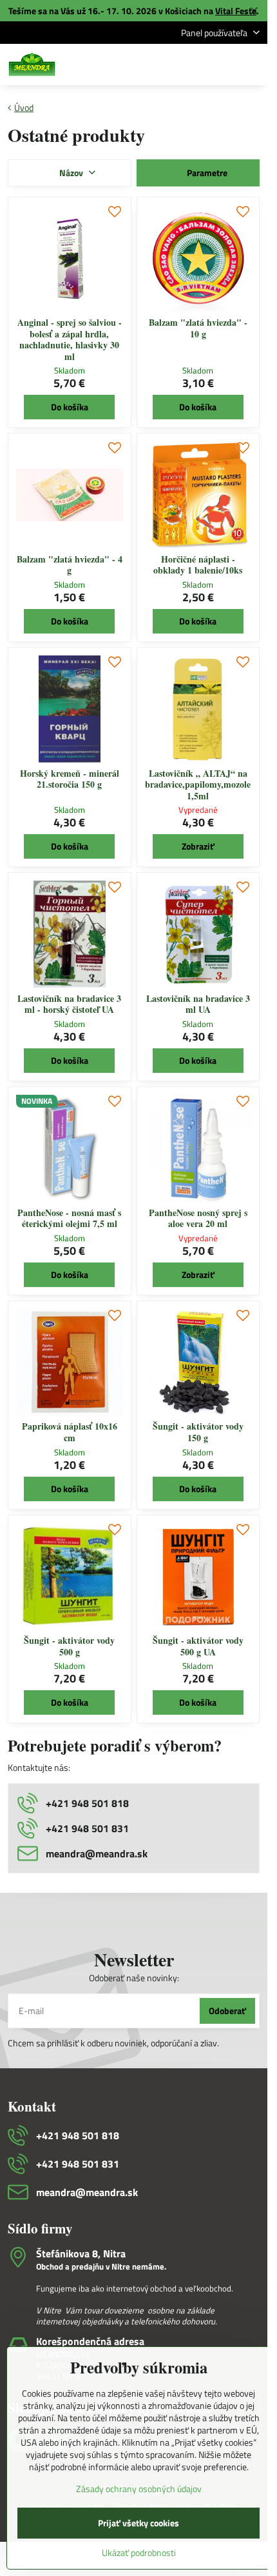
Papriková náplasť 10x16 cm (70, 1432)
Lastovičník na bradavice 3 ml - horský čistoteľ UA (69, 1004)
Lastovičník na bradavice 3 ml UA (198, 1004)
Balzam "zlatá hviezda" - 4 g (70, 565)
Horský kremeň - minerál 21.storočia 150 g (70, 779)
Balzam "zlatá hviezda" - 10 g (198, 328)
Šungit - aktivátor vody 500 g (69, 1646)
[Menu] (252, 65)
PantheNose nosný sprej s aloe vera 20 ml (198, 1218)
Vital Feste (236, 11)
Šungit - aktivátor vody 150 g (198, 1432)
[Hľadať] (190, 65)
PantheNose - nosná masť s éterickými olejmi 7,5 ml (69, 1218)
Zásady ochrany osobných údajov (139, 2489)
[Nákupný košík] (221, 65)
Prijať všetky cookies (138, 2523)
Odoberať (227, 2011)
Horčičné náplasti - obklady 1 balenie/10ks (198, 565)
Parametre (206, 173)
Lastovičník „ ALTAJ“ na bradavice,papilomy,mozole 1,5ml (198, 784)
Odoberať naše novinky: (134, 1978)
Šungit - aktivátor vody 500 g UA (198, 1646)
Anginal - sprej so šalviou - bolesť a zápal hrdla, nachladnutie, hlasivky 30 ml (70, 339)
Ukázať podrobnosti (139, 2552)
